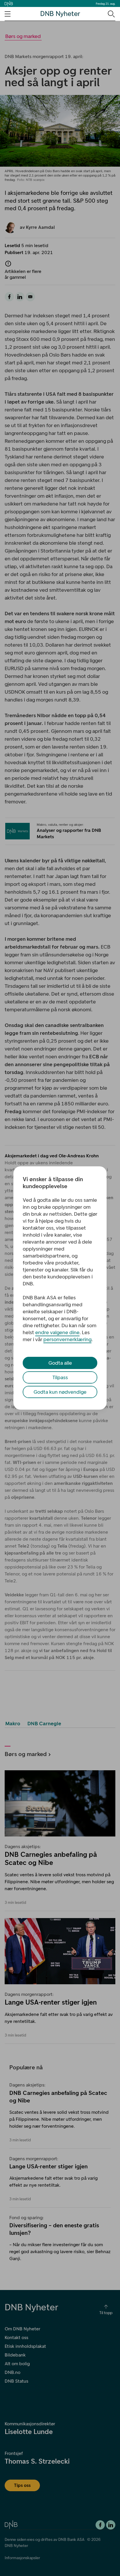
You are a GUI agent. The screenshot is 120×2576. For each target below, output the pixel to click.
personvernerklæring (67, 1339)
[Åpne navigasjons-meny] (8, 14)
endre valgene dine (57, 1332)
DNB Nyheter (60, 14)
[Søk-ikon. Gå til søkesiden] (111, 14)
